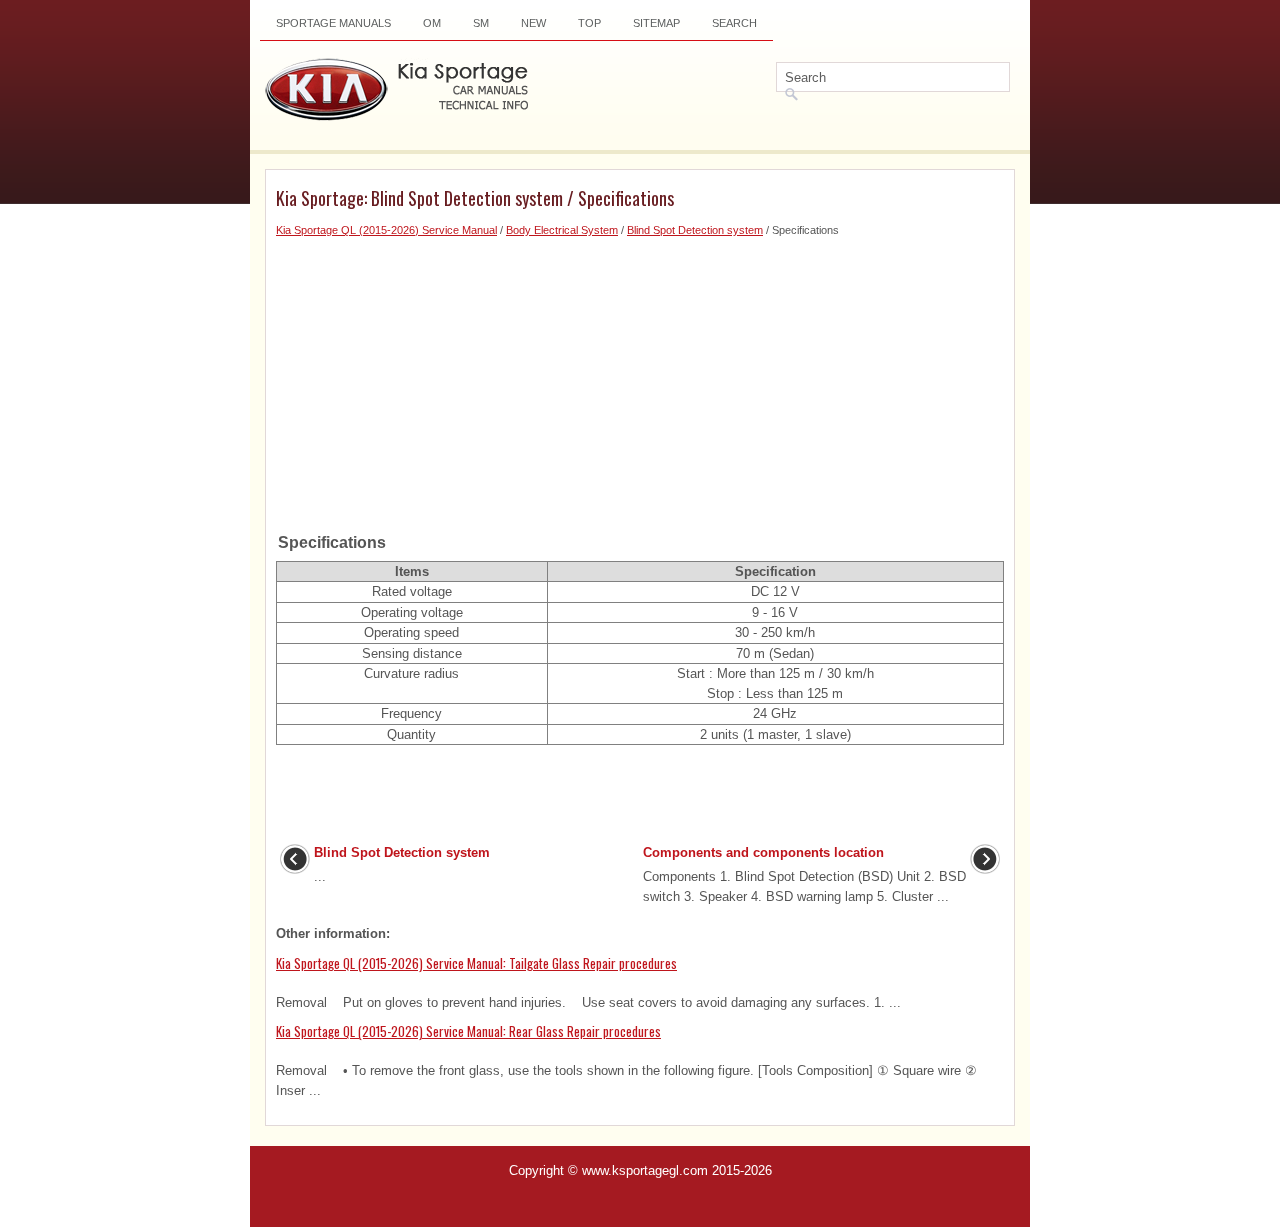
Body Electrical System (562, 230)
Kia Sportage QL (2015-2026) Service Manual (386, 230)
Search (734, 23)
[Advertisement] (640, 379)
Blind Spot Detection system (695, 230)
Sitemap (656, 23)
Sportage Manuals (333, 23)
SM (481, 23)
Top (589, 23)
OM (432, 23)
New (533, 23)
